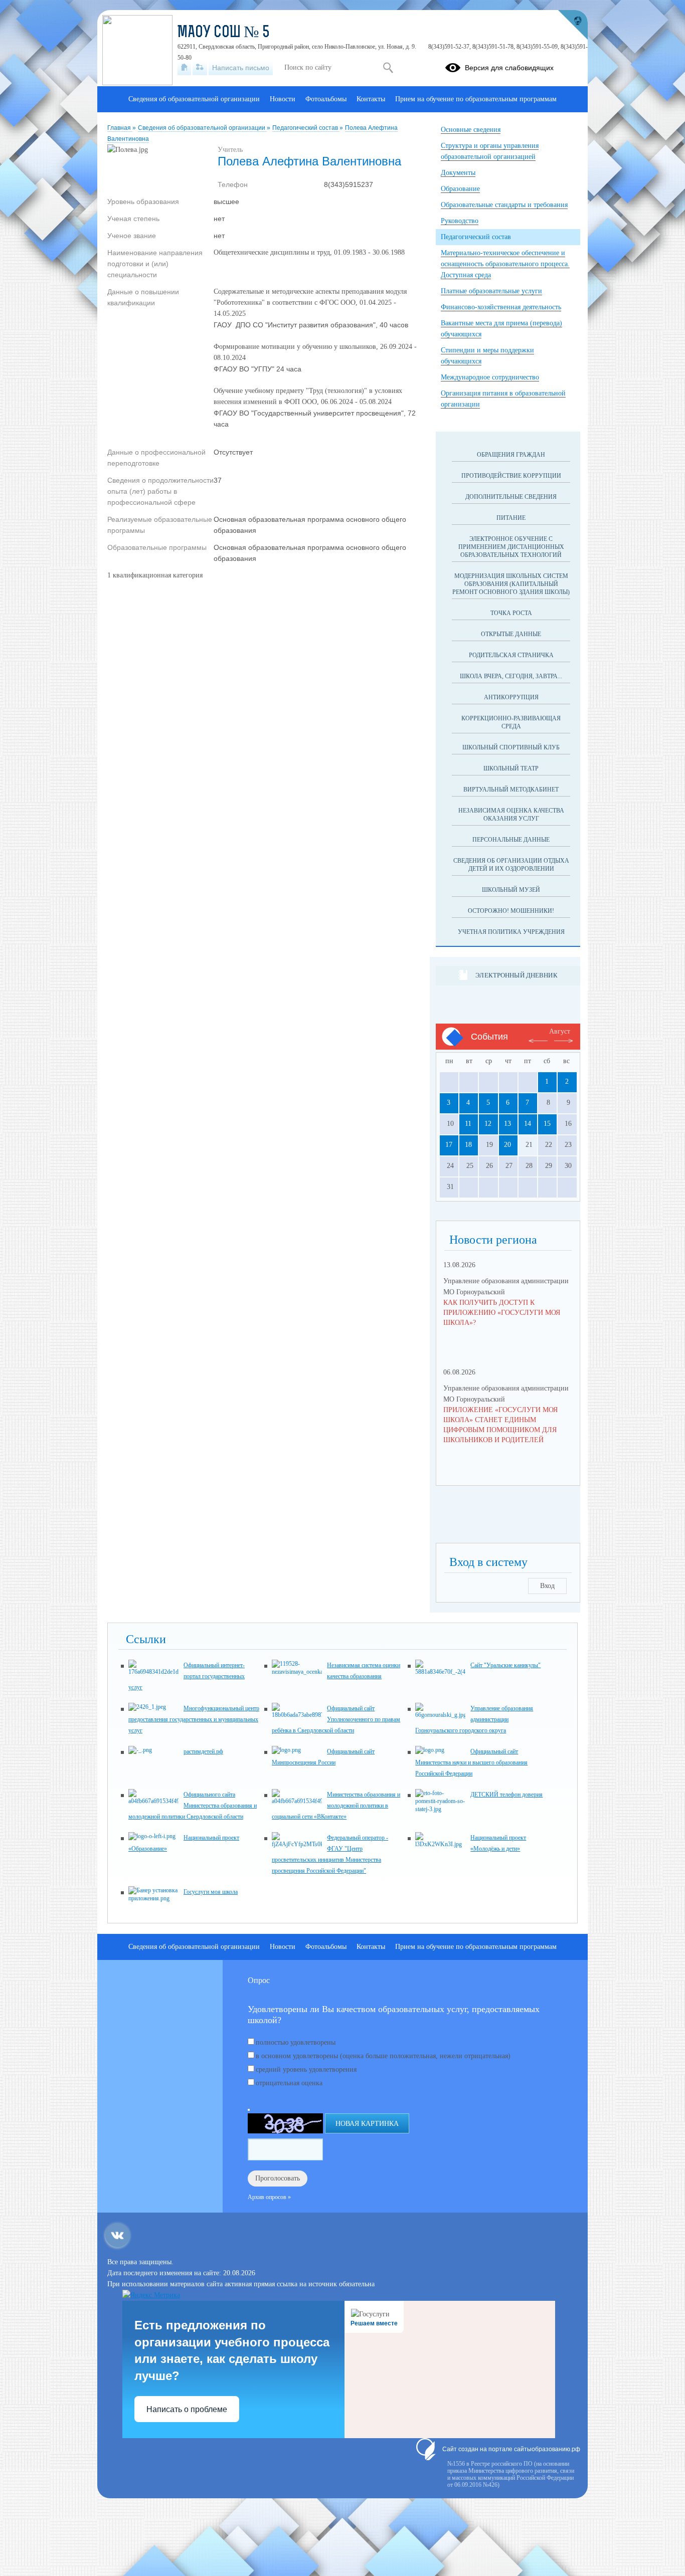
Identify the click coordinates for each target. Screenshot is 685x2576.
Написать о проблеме (187, 2409)
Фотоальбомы (326, 99)
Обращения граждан (511, 455)
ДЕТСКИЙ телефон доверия (506, 1795)
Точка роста (511, 613)
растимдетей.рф (203, 1751)
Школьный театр (511, 768)
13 (507, 1124)
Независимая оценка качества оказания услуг (511, 815)
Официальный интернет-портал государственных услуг (187, 1676)
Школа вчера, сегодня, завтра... (511, 676)
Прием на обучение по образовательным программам (476, 99)
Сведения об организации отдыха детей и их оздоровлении (511, 865)
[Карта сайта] (200, 68)
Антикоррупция (511, 697)
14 (528, 1124)
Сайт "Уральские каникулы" (505, 1665)
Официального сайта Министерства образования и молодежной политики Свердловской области (193, 1806)
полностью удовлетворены (296, 2042)
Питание (511, 518)
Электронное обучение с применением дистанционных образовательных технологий (511, 547)
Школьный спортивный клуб (511, 747)
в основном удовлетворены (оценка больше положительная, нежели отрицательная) (383, 2056)
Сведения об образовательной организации (202, 128)
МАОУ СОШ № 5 (224, 33)
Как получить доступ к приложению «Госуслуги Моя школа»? (502, 1313)
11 (468, 1124)
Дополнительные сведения (511, 497)
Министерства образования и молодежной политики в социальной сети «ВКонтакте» (336, 1806)
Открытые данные (511, 634)
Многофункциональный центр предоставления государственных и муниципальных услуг (194, 1719)
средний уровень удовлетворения (306, 2069)
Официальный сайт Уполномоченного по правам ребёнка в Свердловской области (336, 1719)
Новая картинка (367, 2124)
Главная (120, 128)
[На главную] (184, 68)
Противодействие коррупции (511, 476)
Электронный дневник (516, 975)
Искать (388, 68)
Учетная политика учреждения (511, 932)
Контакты (371, 99)
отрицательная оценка (289, 2083)
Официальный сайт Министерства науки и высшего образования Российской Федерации (471, 1762)
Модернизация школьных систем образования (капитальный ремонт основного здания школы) (511, 584)
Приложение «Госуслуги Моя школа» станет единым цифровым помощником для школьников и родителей (500, 1425)
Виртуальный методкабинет (511, 789)
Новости (283, 99)
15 (547, 1124)
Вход (547, 1586)
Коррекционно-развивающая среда (511, 722)
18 (468, 1145)
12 (488, 1124)
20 (507, 1145)
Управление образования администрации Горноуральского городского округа (474, 1719)
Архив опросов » (269, 2197)
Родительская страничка (511, 655)
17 (449, 1145)
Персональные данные (511, 840)
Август (560, 1031)
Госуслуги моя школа (211, 1892)
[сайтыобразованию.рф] (573, 25)
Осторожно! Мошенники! (511, 911)
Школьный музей (511, 890)
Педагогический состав (306, 128)
